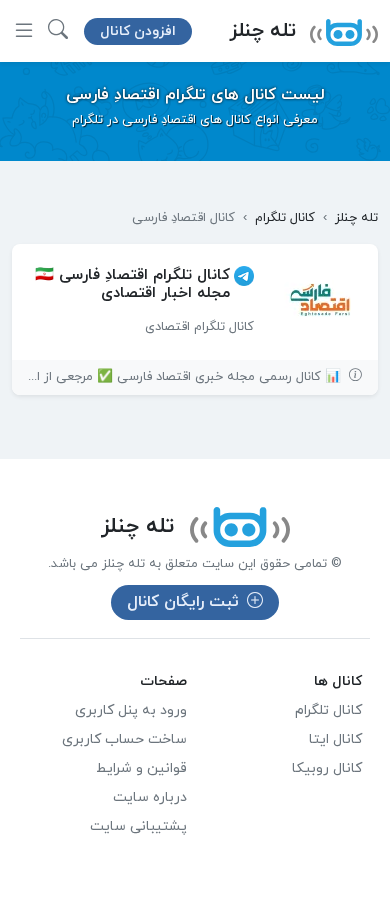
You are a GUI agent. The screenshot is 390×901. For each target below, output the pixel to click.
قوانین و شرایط (141, 768)
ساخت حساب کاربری (124, 739)
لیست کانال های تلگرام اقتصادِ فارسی (195, 95)
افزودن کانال (138, 31)
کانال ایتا (335, 739)
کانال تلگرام (328, 710)
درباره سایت (150, 797)
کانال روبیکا (327, 768)
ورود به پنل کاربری (131, 710)
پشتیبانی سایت (138, 826)
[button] (58, 31)
